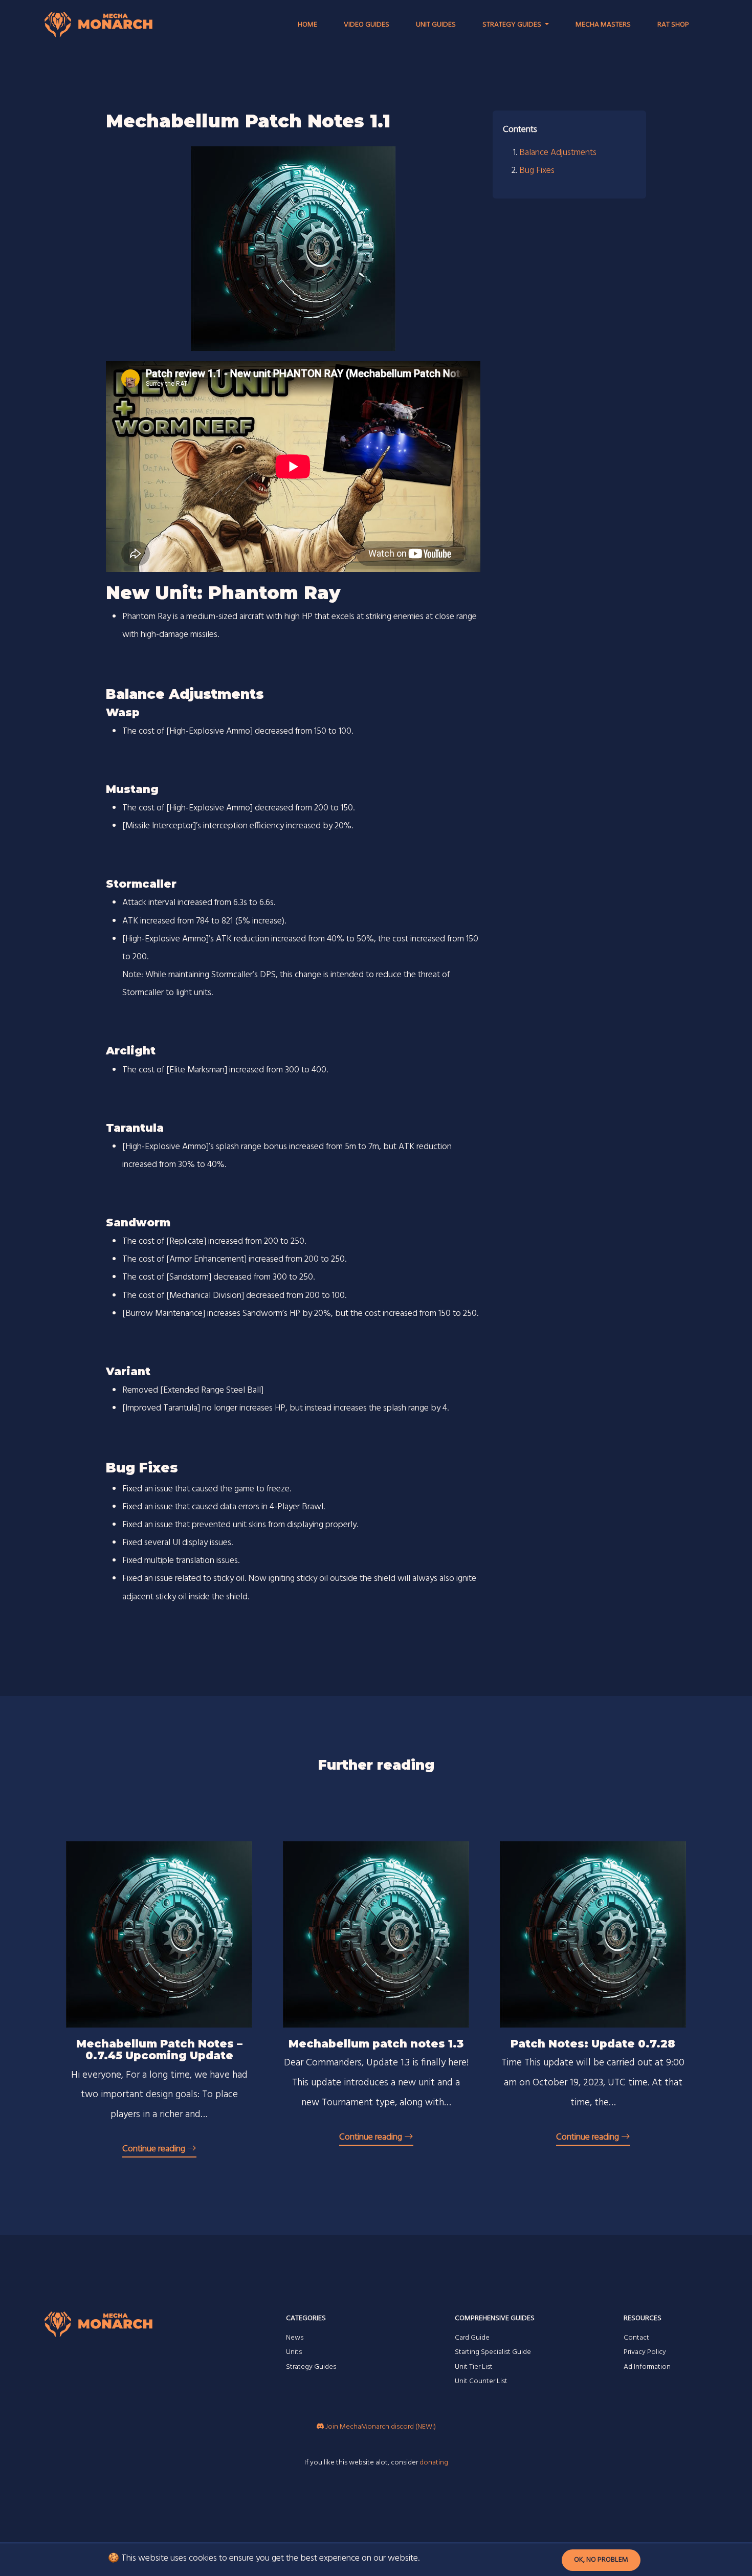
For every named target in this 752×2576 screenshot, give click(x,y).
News (295, 2338)
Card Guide (472, 2338)
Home (307, 25)
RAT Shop (673, 25)
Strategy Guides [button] (513, 25)
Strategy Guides (311, 2367)
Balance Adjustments (558, 153)
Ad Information (647, 2367)
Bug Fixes (537, 171)
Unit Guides (436, 25)
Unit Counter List (481, 2381)
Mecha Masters (603, 25)
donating (434, 2463)
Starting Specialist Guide (493, 2352)
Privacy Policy (645, 2352)
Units (294, 2352)
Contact (636, 2338)
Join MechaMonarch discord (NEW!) (380, 2427)
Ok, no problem (601, 2560)
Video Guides (367, 25)
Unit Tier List (474, 2367)
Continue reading (155, 2149)
